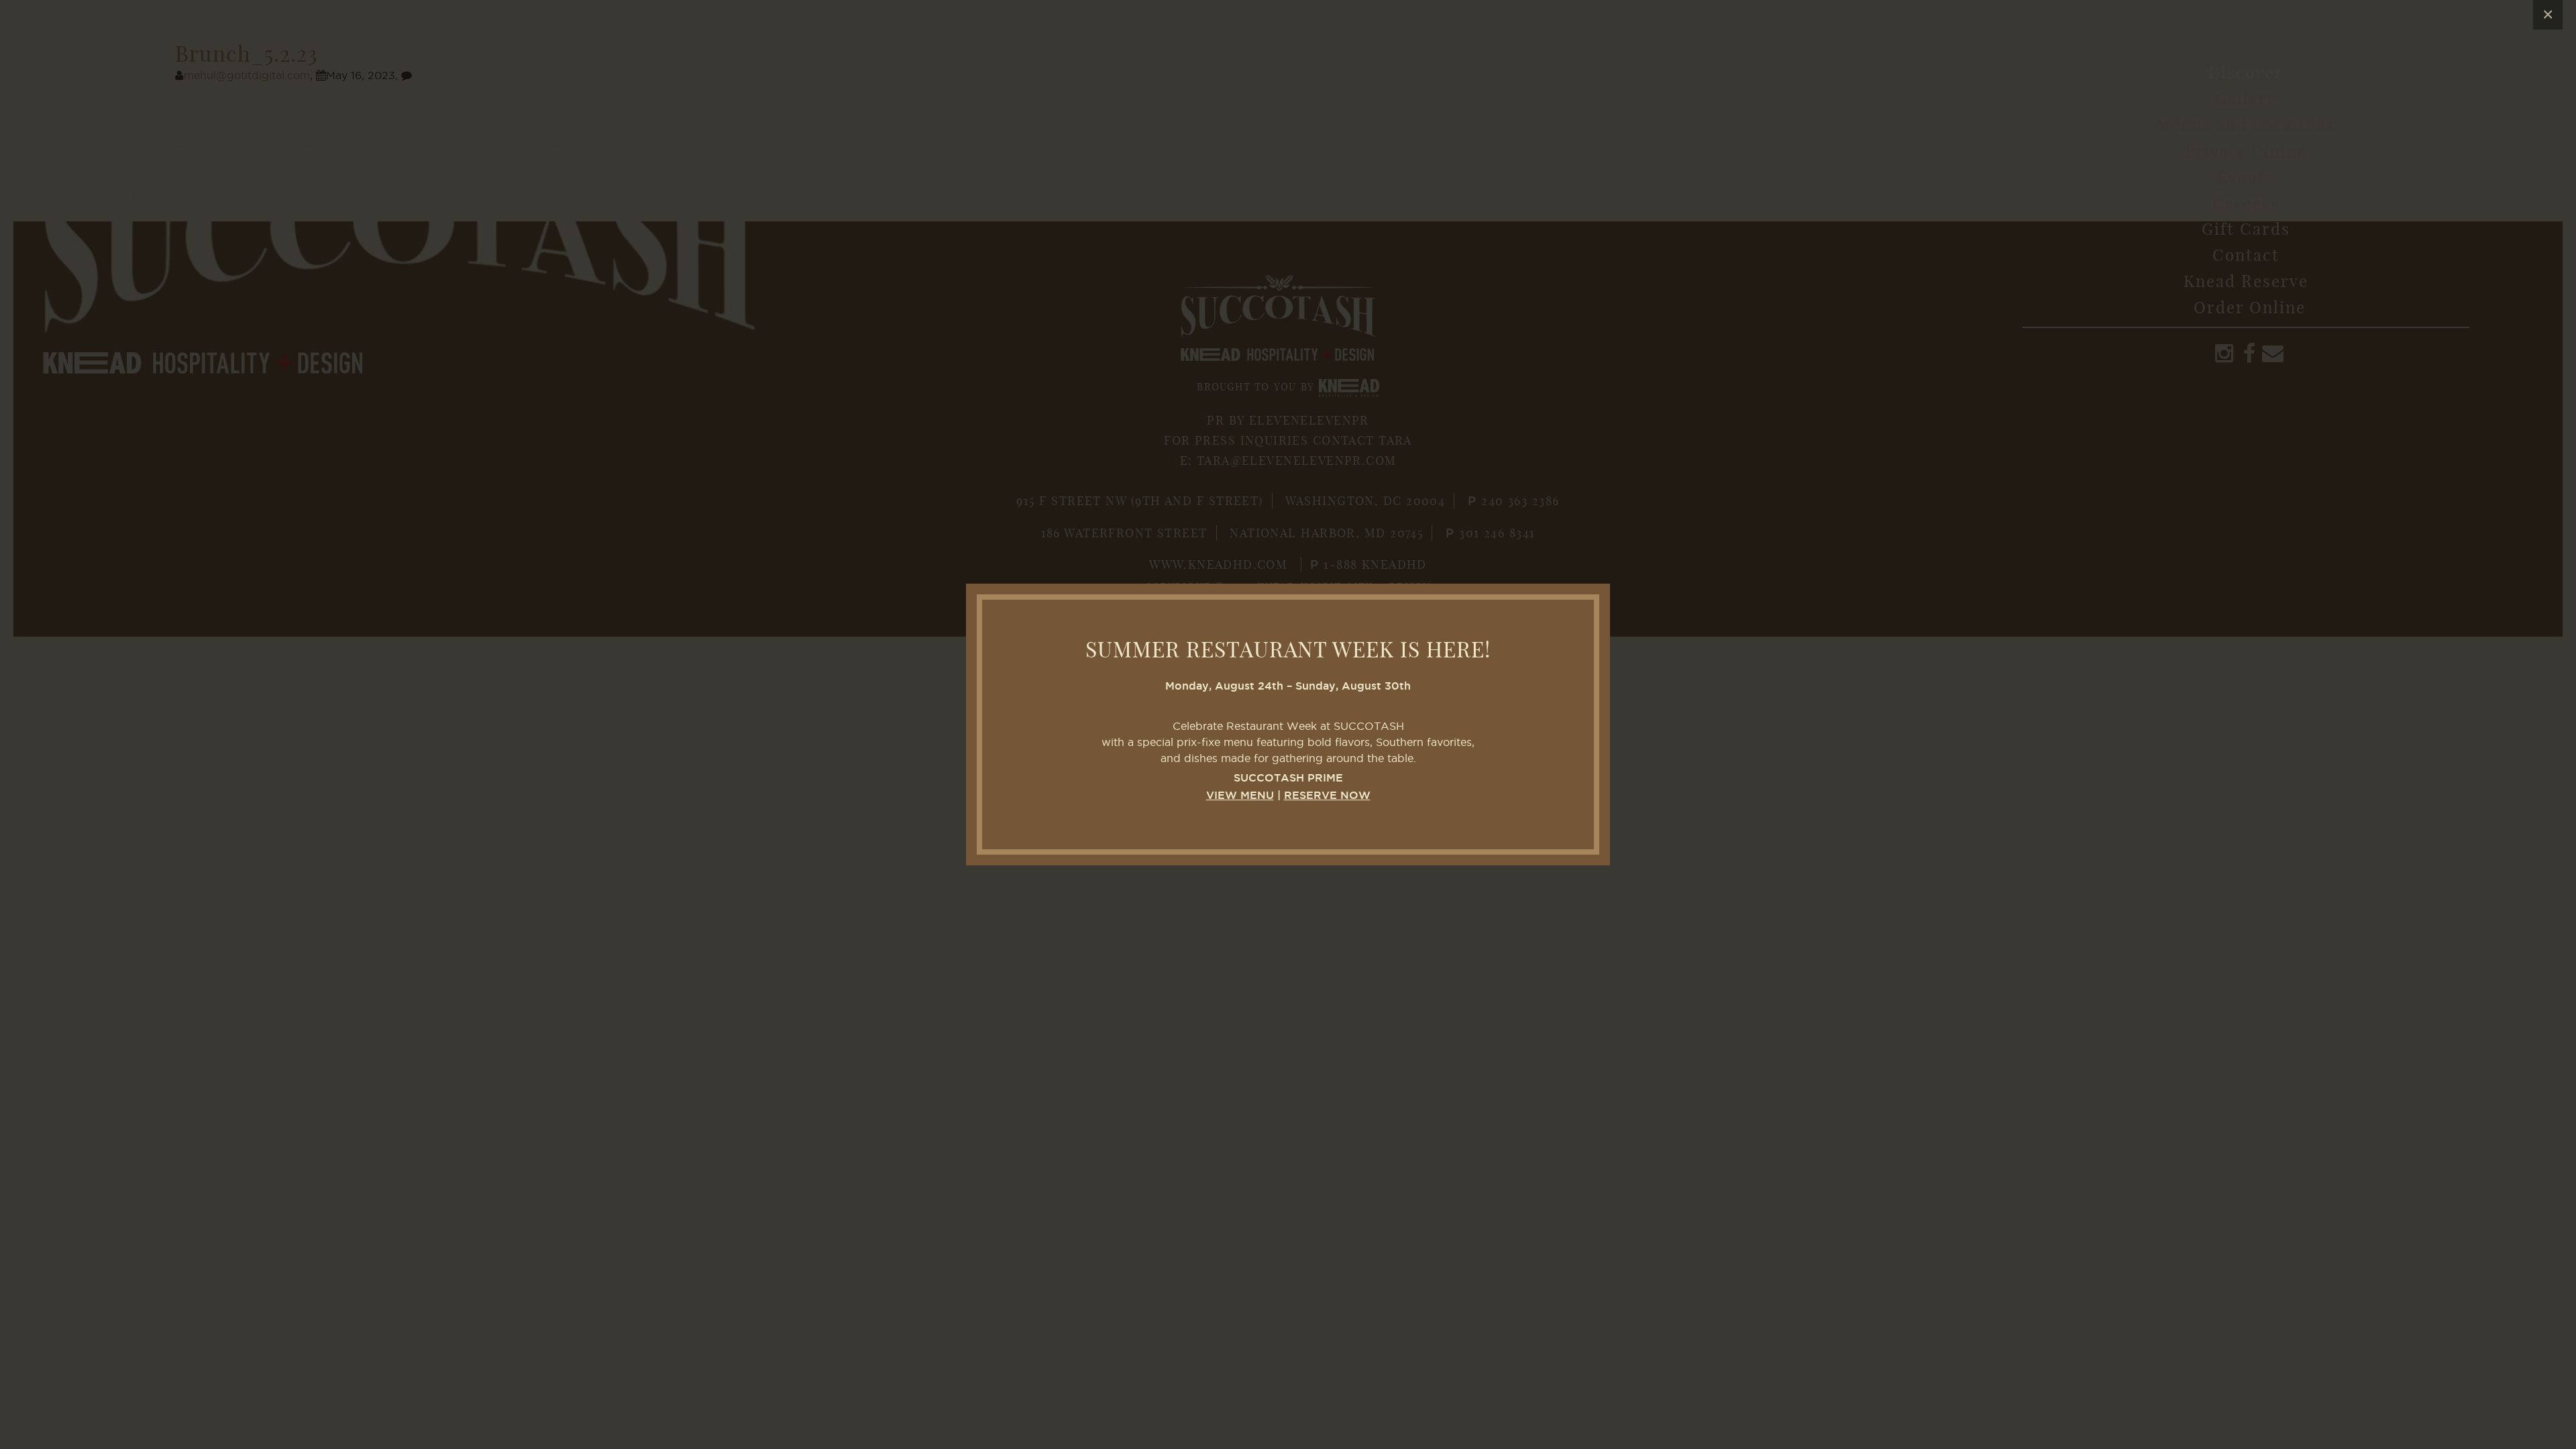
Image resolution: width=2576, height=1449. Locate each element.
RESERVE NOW (1327, 796)
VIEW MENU (1240, 796)
